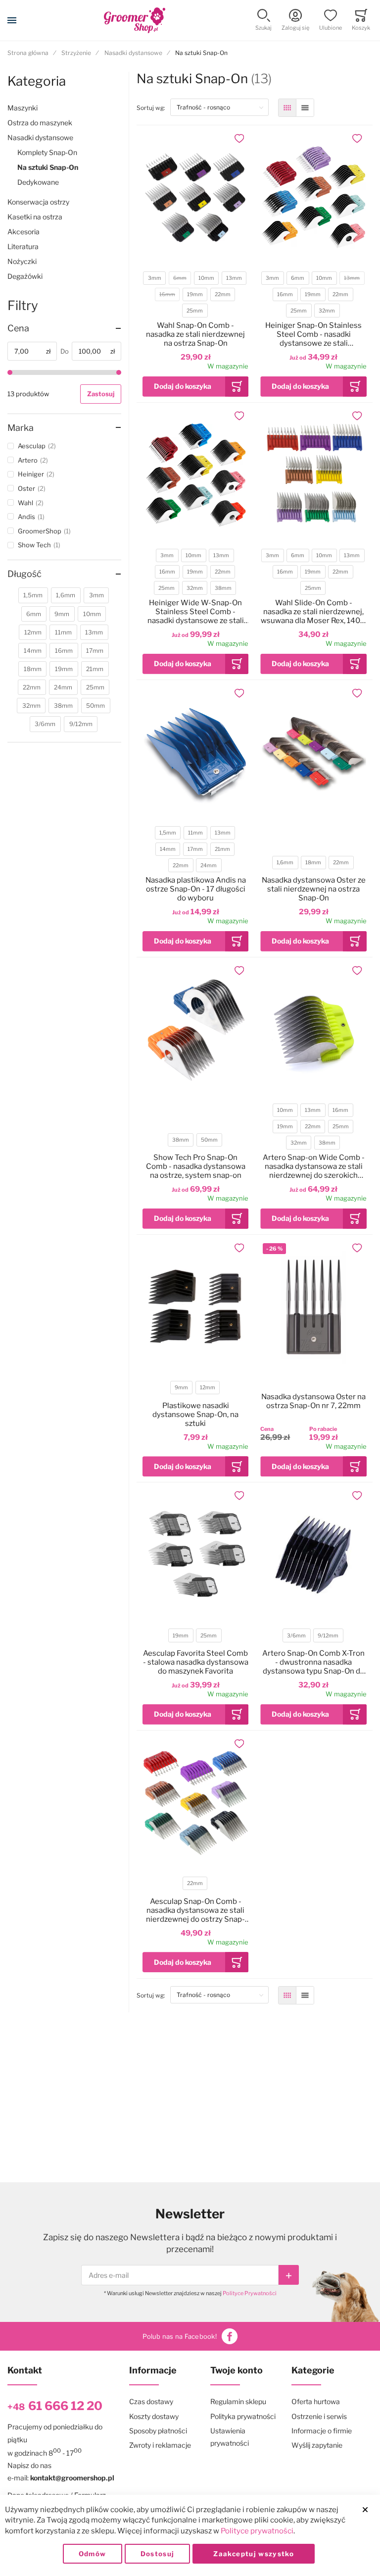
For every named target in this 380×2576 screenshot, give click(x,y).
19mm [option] (195, 294)
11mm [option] (195, 833)
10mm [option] (206, 278)
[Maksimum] (119, 372)
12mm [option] (208, 1388)
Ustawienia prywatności (230, 2437)
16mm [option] (167, 294)
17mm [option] (195, 849)
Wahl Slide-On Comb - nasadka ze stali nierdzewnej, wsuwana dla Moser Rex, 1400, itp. (314, 612)
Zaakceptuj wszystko (254, 2554)
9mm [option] (181, 1388)
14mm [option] (168, 849)
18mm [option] (313, 863)
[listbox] (195, 296)
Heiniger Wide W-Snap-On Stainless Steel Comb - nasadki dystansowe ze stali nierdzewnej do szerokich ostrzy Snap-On (196, 612)
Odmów (93, 2554)
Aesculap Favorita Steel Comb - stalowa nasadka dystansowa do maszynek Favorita (196, 1662)
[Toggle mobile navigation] (12, 20)
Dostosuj (158, 2554)
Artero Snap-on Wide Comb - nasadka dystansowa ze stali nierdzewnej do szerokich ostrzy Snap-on (314, 1166)
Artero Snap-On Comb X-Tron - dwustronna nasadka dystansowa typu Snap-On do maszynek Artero (313, 1662)
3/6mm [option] (296, 1636)
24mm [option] (209, 866)
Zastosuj (101, 394)
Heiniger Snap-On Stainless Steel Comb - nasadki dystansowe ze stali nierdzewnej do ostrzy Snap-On (314, 334)
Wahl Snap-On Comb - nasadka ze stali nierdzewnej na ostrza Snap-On (195, 334)
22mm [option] (223, 294)
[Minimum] (10, 372)
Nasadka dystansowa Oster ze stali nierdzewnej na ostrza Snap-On (314, 889)
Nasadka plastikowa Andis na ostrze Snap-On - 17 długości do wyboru (196, 889)
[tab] (64, 328)
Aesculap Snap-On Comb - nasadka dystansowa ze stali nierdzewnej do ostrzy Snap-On (195, 1910)
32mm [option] (327, 311)
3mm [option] (155, 278)
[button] (263, 21)
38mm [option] (223, 588)
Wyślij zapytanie (317, 2445)
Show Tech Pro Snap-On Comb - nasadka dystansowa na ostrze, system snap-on (196, 1166)
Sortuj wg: (153, 107)
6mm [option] (180, 278)
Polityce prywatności (257, 2531)
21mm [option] (222, 849)
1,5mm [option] (168, 833)
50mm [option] (209, 1140)
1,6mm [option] (285, 863)
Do (65, 351)
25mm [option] (195, 311)
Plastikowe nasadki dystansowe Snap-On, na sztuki (195, 1415)
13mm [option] (234, 278)
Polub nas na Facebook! (180, 2336)
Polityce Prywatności (250, 2293)
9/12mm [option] (328, 1636)
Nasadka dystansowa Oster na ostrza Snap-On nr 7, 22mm (313, 1401)
